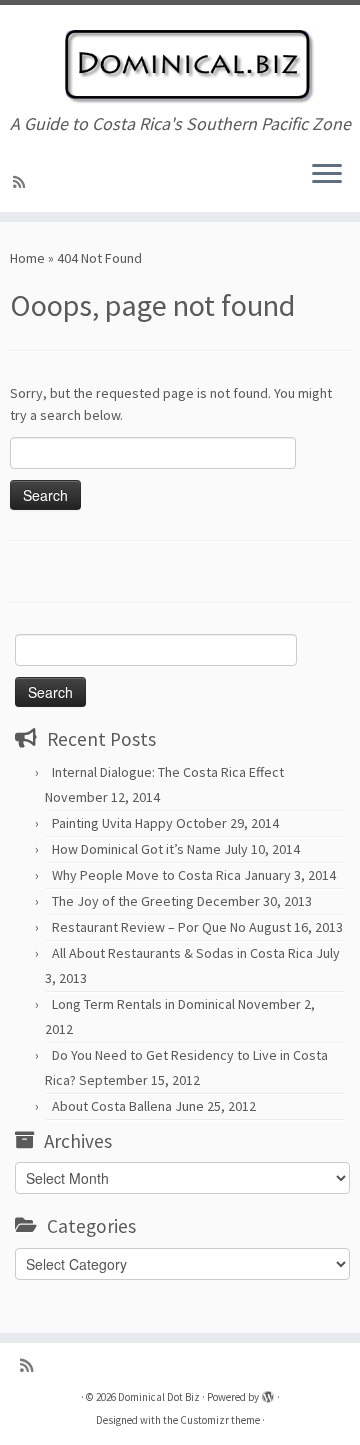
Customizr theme (220, 1420)
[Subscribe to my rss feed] (22, 182)
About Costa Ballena (112, 1106)
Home (27, 258)
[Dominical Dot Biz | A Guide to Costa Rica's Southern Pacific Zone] (180, 59)
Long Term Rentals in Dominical (143, 1004)
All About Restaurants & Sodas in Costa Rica (182, 953)
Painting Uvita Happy (112, 823)
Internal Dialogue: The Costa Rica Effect (168, 772)
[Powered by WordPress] (268, 1393)
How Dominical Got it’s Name (136, 849)
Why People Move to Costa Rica (146, 875)
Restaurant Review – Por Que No (149, 927)
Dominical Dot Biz (159, 1397)
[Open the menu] (327, 176)
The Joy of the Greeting (123, 901)
